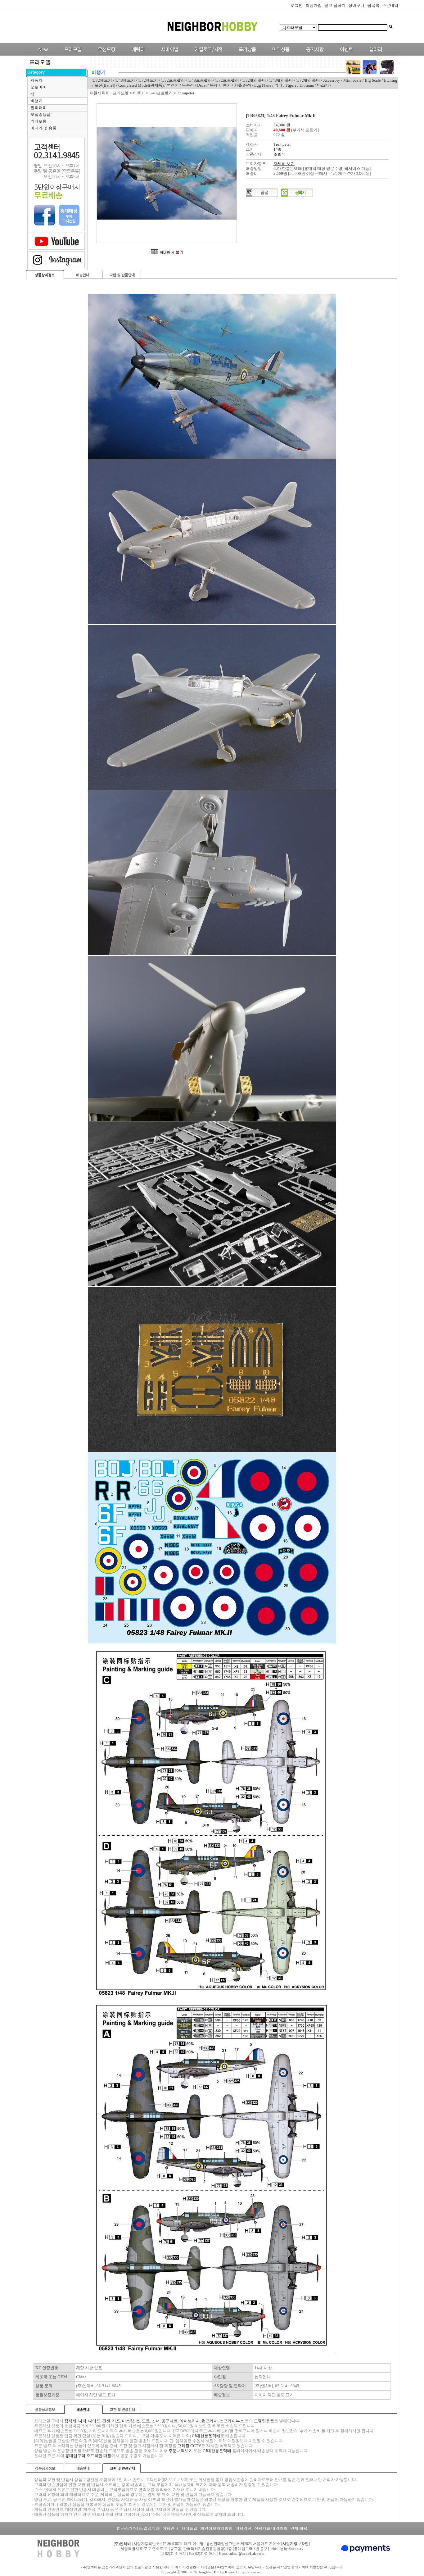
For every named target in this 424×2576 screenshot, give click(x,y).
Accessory (332, 80)
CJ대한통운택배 (206, 2436)
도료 (146, 2421)
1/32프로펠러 (173, 80)
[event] (347, 54)
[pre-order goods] (280, 54)
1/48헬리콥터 (281, 80)
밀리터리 (38, 108)
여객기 (173, 85)
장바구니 (356, 5)
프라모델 (121, 93)
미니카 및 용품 (43, 128)
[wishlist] (297, 195)
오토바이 (38, 87)
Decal (202, 85)
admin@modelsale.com (246, 2554)
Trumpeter (186, 93)
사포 (116, 2421)
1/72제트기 (148, 80)
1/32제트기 (102, 80)
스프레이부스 (232, 2421)
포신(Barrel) (105, 85)
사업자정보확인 (295, 2544)
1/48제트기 (125, 80)
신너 (156, 2421)
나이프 (94, 2421)
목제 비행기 (220, 85)
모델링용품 (41, 114)
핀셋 (106, 2421)
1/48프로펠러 (200, 80)
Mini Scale (352, 80)
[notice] (313, 54)
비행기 (36, 101)
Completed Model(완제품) (141, 85)
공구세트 (170, 2421)
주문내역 (390, 5)
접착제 (70, 2421)
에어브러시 (190, 2421)
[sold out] (262, 195)
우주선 (188, 85)
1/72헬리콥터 (308, 80)
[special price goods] (246, 54)
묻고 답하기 (335, 5)
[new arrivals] (43, 54)
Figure (291, 85)
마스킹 (323, 85)
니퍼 (82, 2421)
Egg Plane (263, 85)
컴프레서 (210, 2421)
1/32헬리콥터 (254, 80)
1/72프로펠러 (227, 80)
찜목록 (373, 5)
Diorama (307, 85)
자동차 (36, 80)
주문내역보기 (181, 2451)
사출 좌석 (243, 85)
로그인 (297, 5)
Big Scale (373, 80)
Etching (391, 80)
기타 (278, 85)
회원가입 (313, 5)
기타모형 (38, 121)
